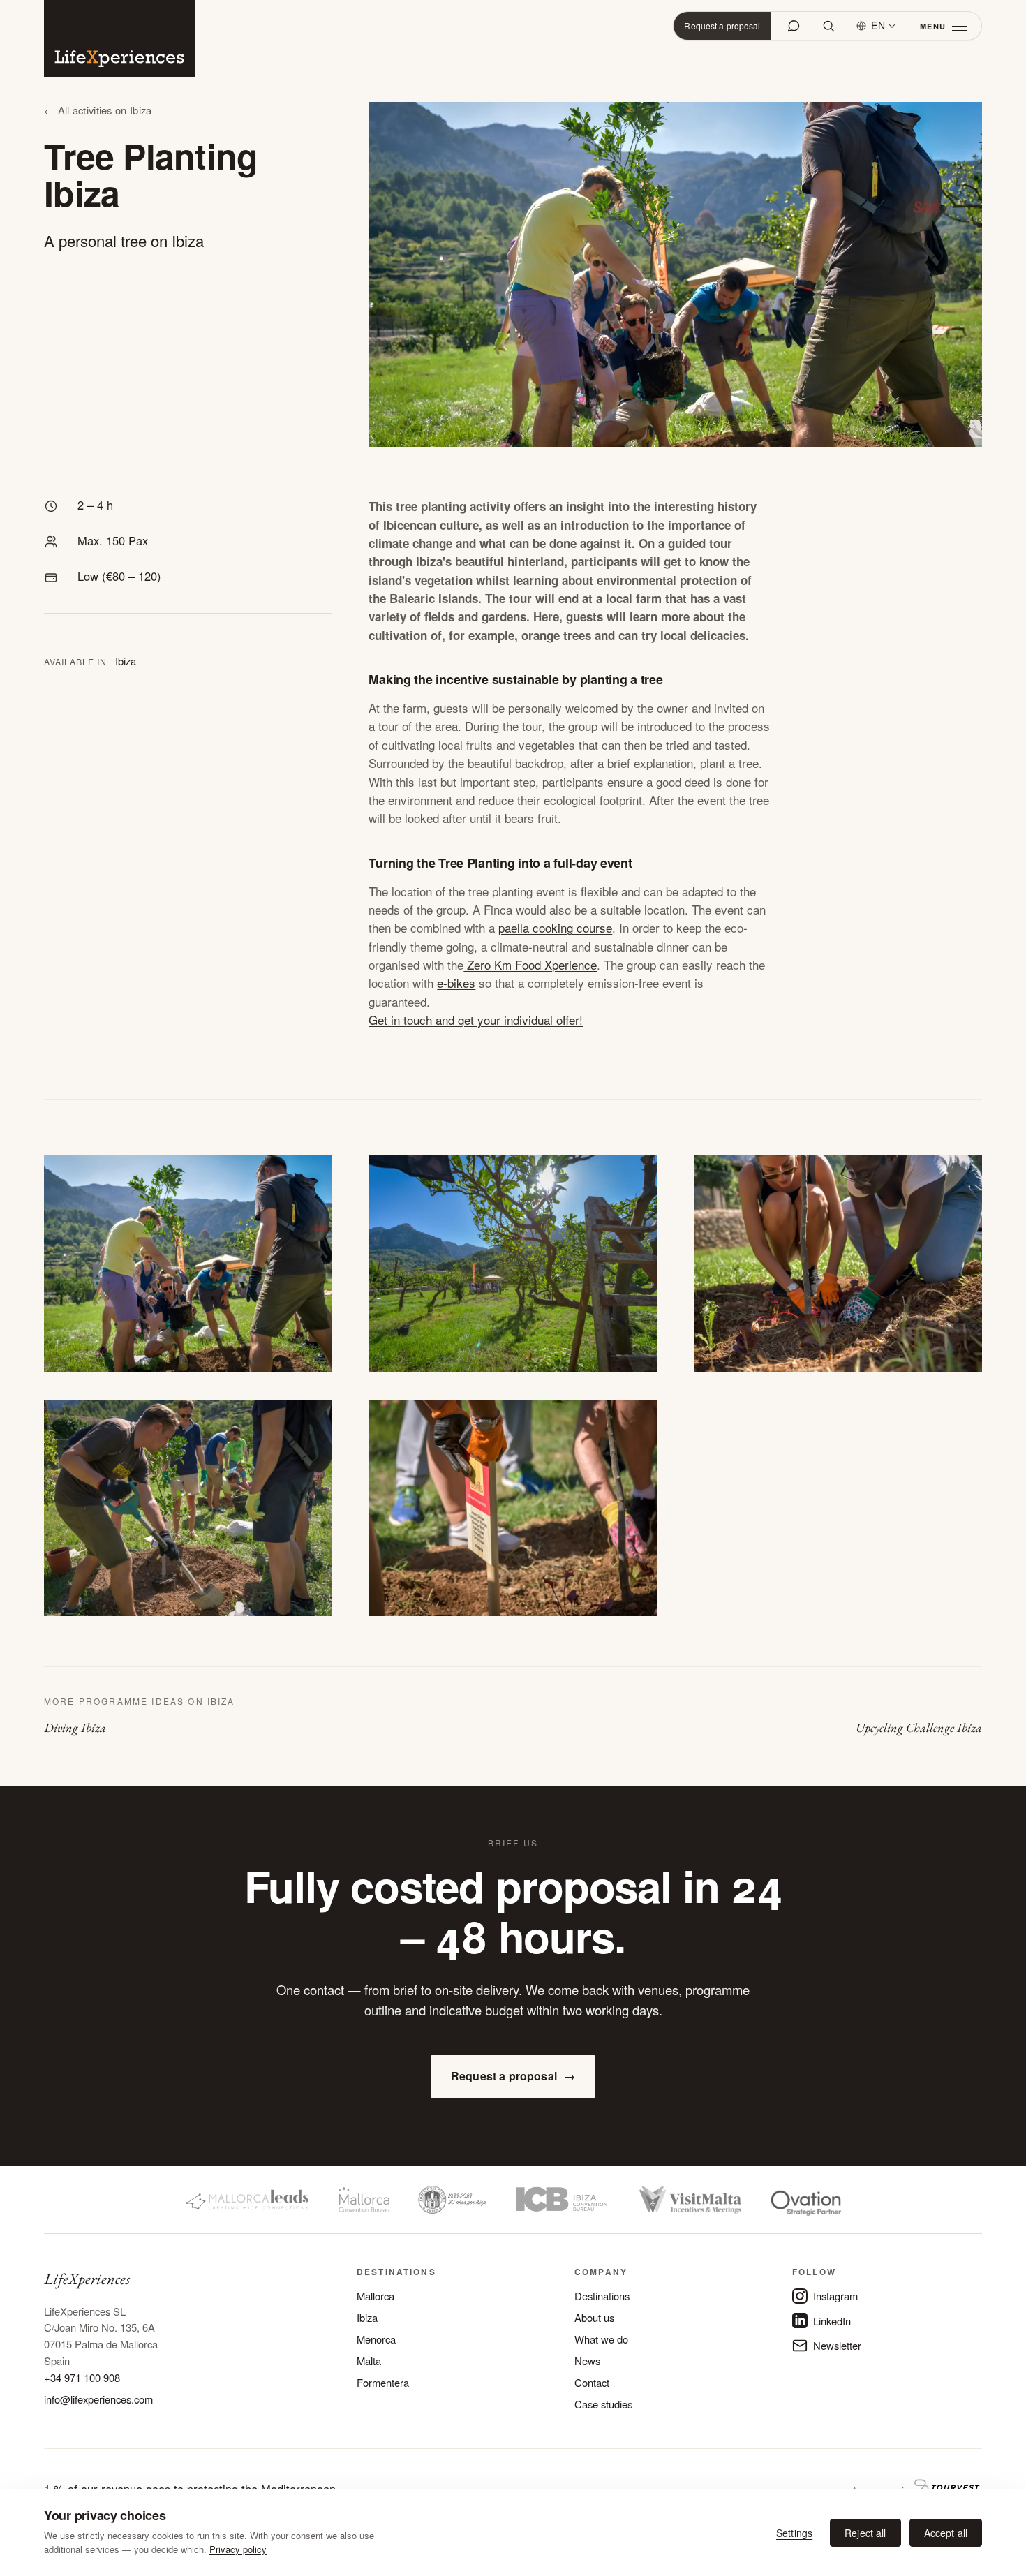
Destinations (602, 2296)
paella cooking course (555, 927)
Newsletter (837, 2345)
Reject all (865, 2533)
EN (878, 25)
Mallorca (376, 2296)
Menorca (376, 2339)
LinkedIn (832, 2321)
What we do (601, 2339)
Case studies (603, 2404)
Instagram (835, 2296)
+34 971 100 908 (82, 2377)
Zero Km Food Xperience (530, 964)
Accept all (946, 2533)
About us (594, 2317)
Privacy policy (238, 2549)
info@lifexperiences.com (98, 2399)
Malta (369, 2361)
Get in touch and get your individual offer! (476, 1020)
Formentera (383, 2382)
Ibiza (367, 2317)
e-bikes (456, 983)
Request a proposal (722, 25)
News (587, 2361)
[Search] (828, 26)
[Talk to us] (794, 26)
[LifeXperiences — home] (120, 39)
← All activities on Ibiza (98, 110)
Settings (794, 2533)
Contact (592, 2382)
